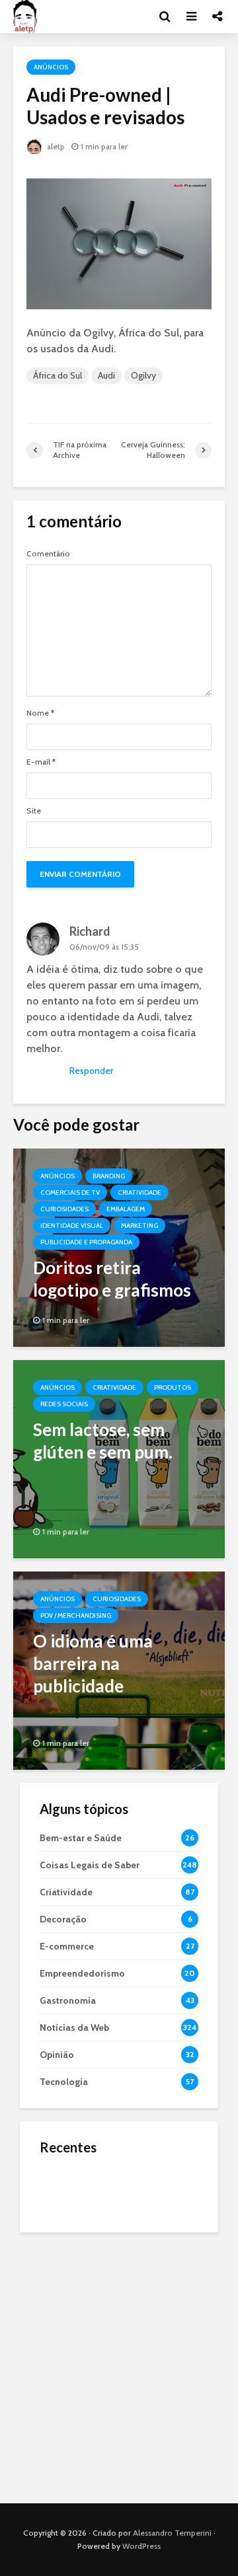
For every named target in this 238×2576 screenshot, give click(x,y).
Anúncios (51, 67)
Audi (106, 375)
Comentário (48, 554)
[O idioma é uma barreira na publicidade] (119, 1670)
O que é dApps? (136, 2176)
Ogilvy (143, 375)
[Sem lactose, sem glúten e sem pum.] (119, 1458)
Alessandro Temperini (172, 2533)
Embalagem (126, 1209)
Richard (90, 931)
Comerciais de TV (70, 1193)
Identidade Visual (72, 1226)
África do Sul (58, 375)
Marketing (139, 1226)
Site (34, 811)
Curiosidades (64, 1209)
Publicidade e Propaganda (86, 1242)
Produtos (173, 1387)
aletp (55, 146)
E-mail (41, 762)
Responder (91, 1071)
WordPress (141, 2546)
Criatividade (139, 1193)
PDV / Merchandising (76, 1615)
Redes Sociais (64, 1404)
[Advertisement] (119, 2365)
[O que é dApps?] (66, 2189)
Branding (109, 1176)
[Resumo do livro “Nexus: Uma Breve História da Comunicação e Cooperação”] (66, 2242)
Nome (40, 713)
